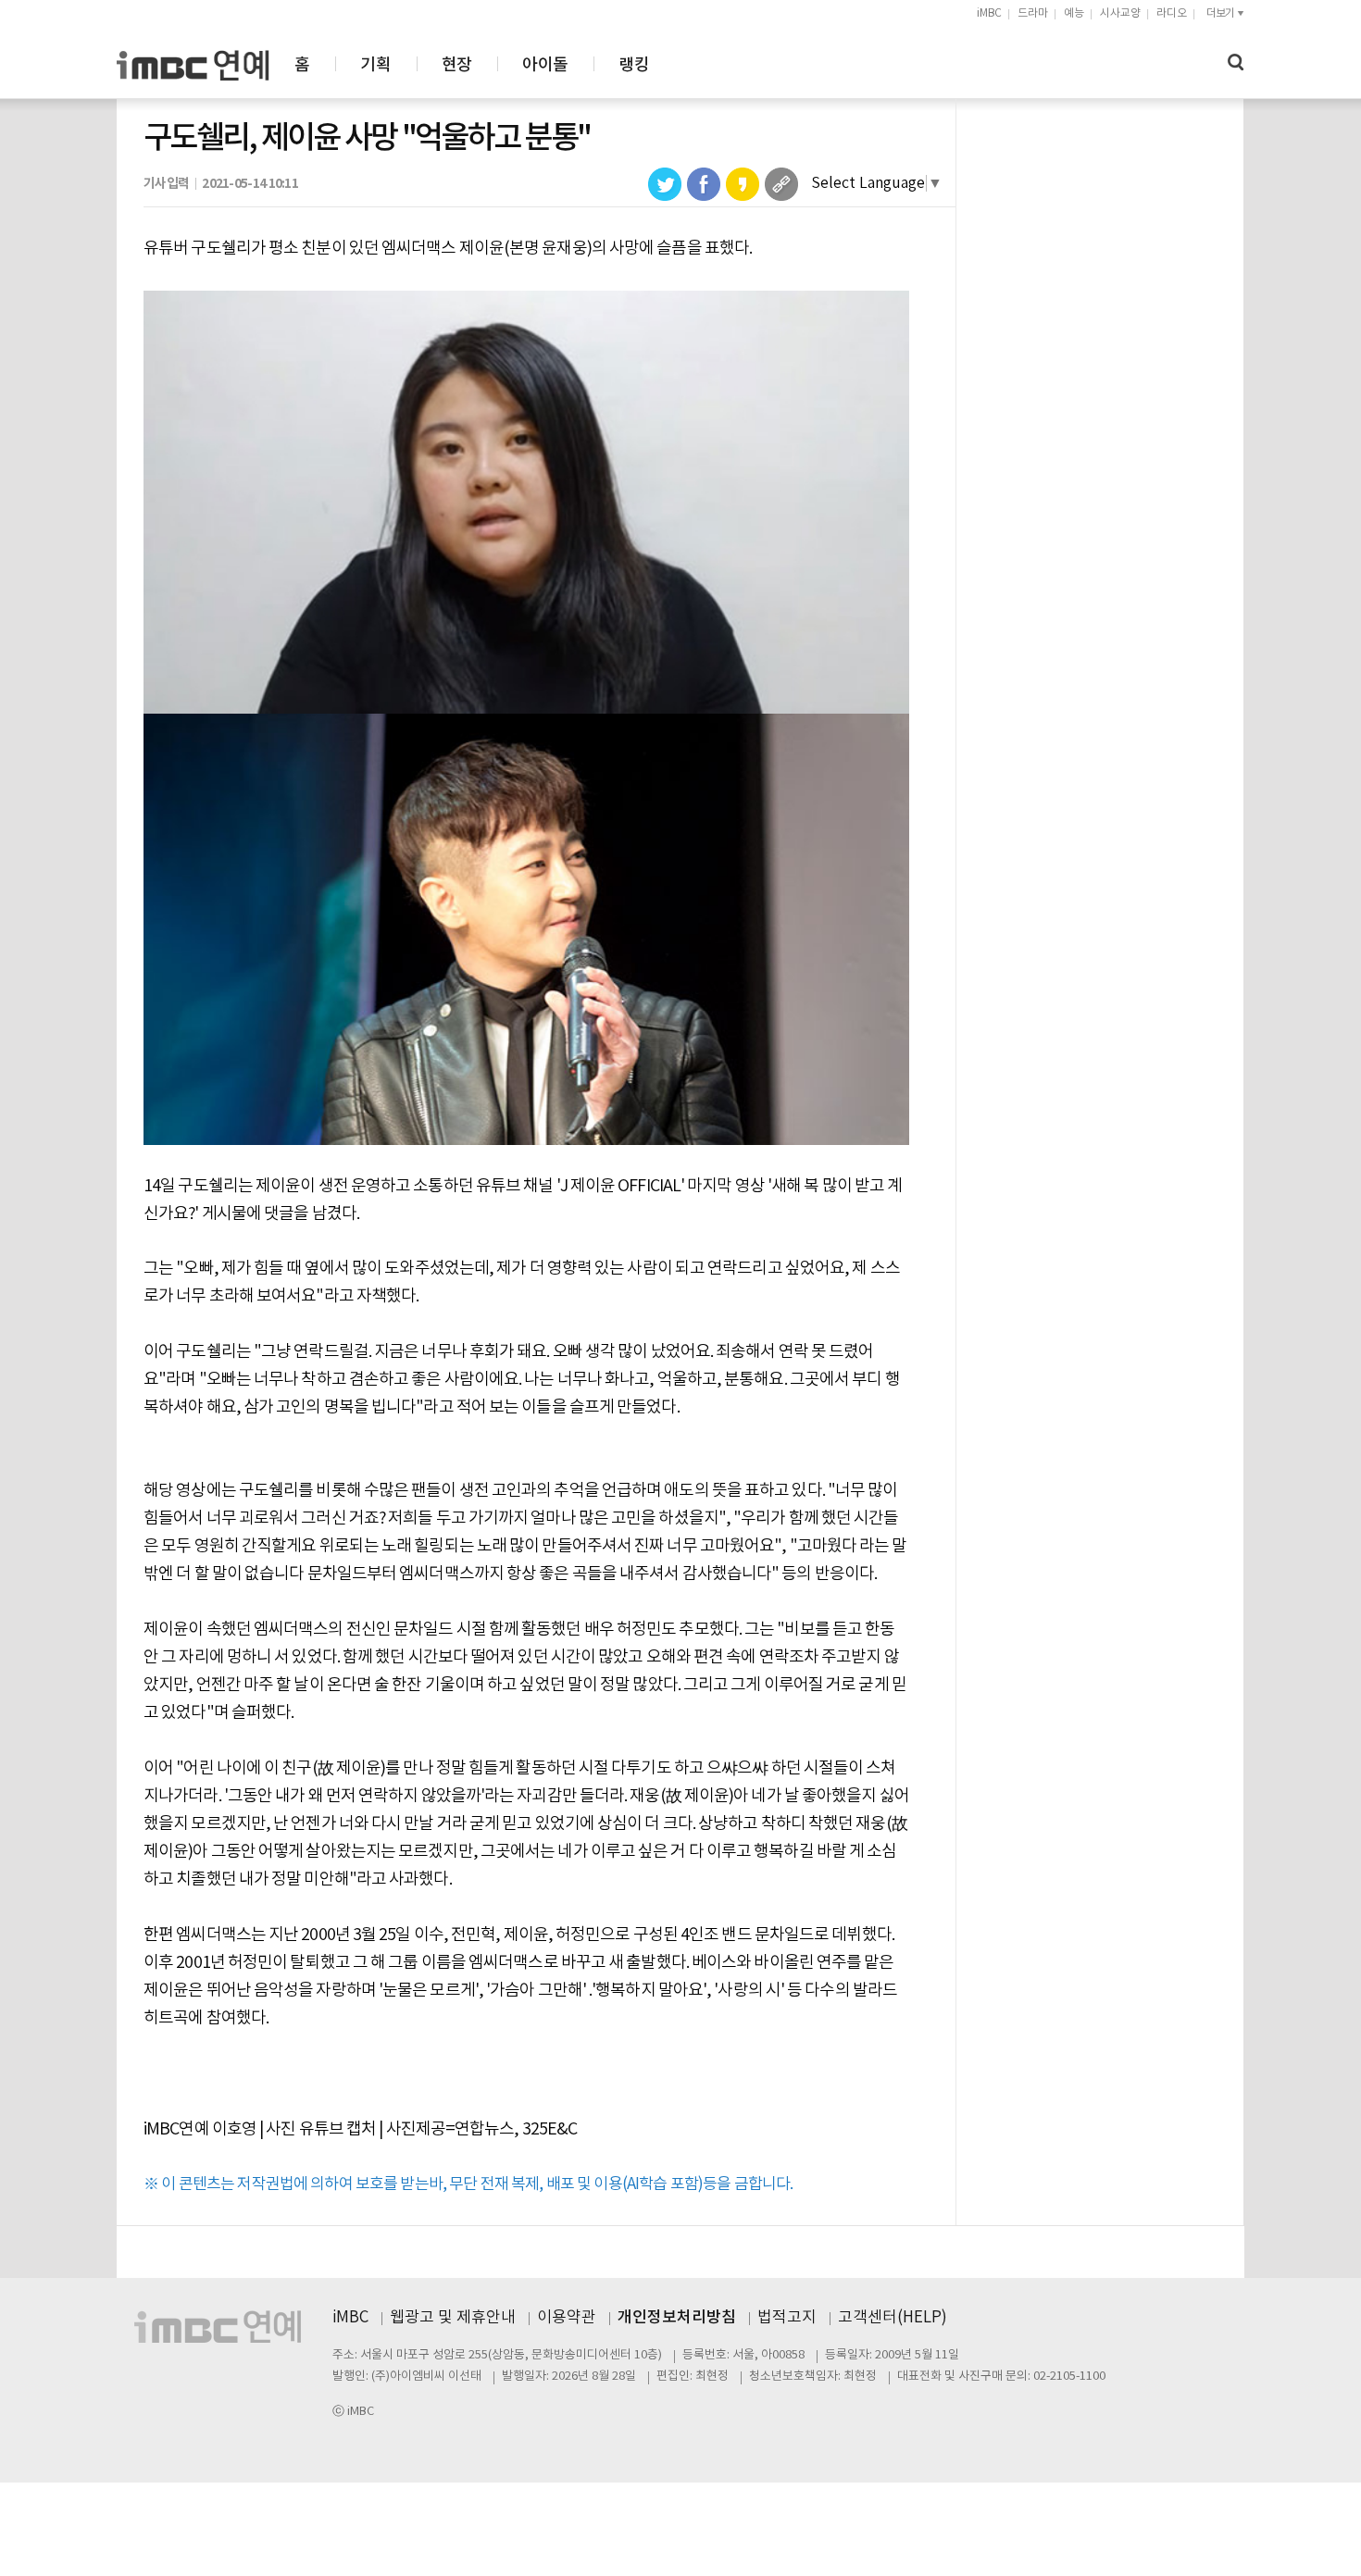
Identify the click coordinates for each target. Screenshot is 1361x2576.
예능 (1074, 13)
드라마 (1033, 13)
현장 (457, 65)
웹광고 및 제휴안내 (453, 2318)
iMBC (989, 13)
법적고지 (787, 2318)
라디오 (1172, 13)
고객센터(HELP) (893, 2318)
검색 (1236, 62)
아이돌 (545, 65)
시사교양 (1120, 13)
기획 (375, 65)
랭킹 (634, 65)
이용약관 (567, 2318)
